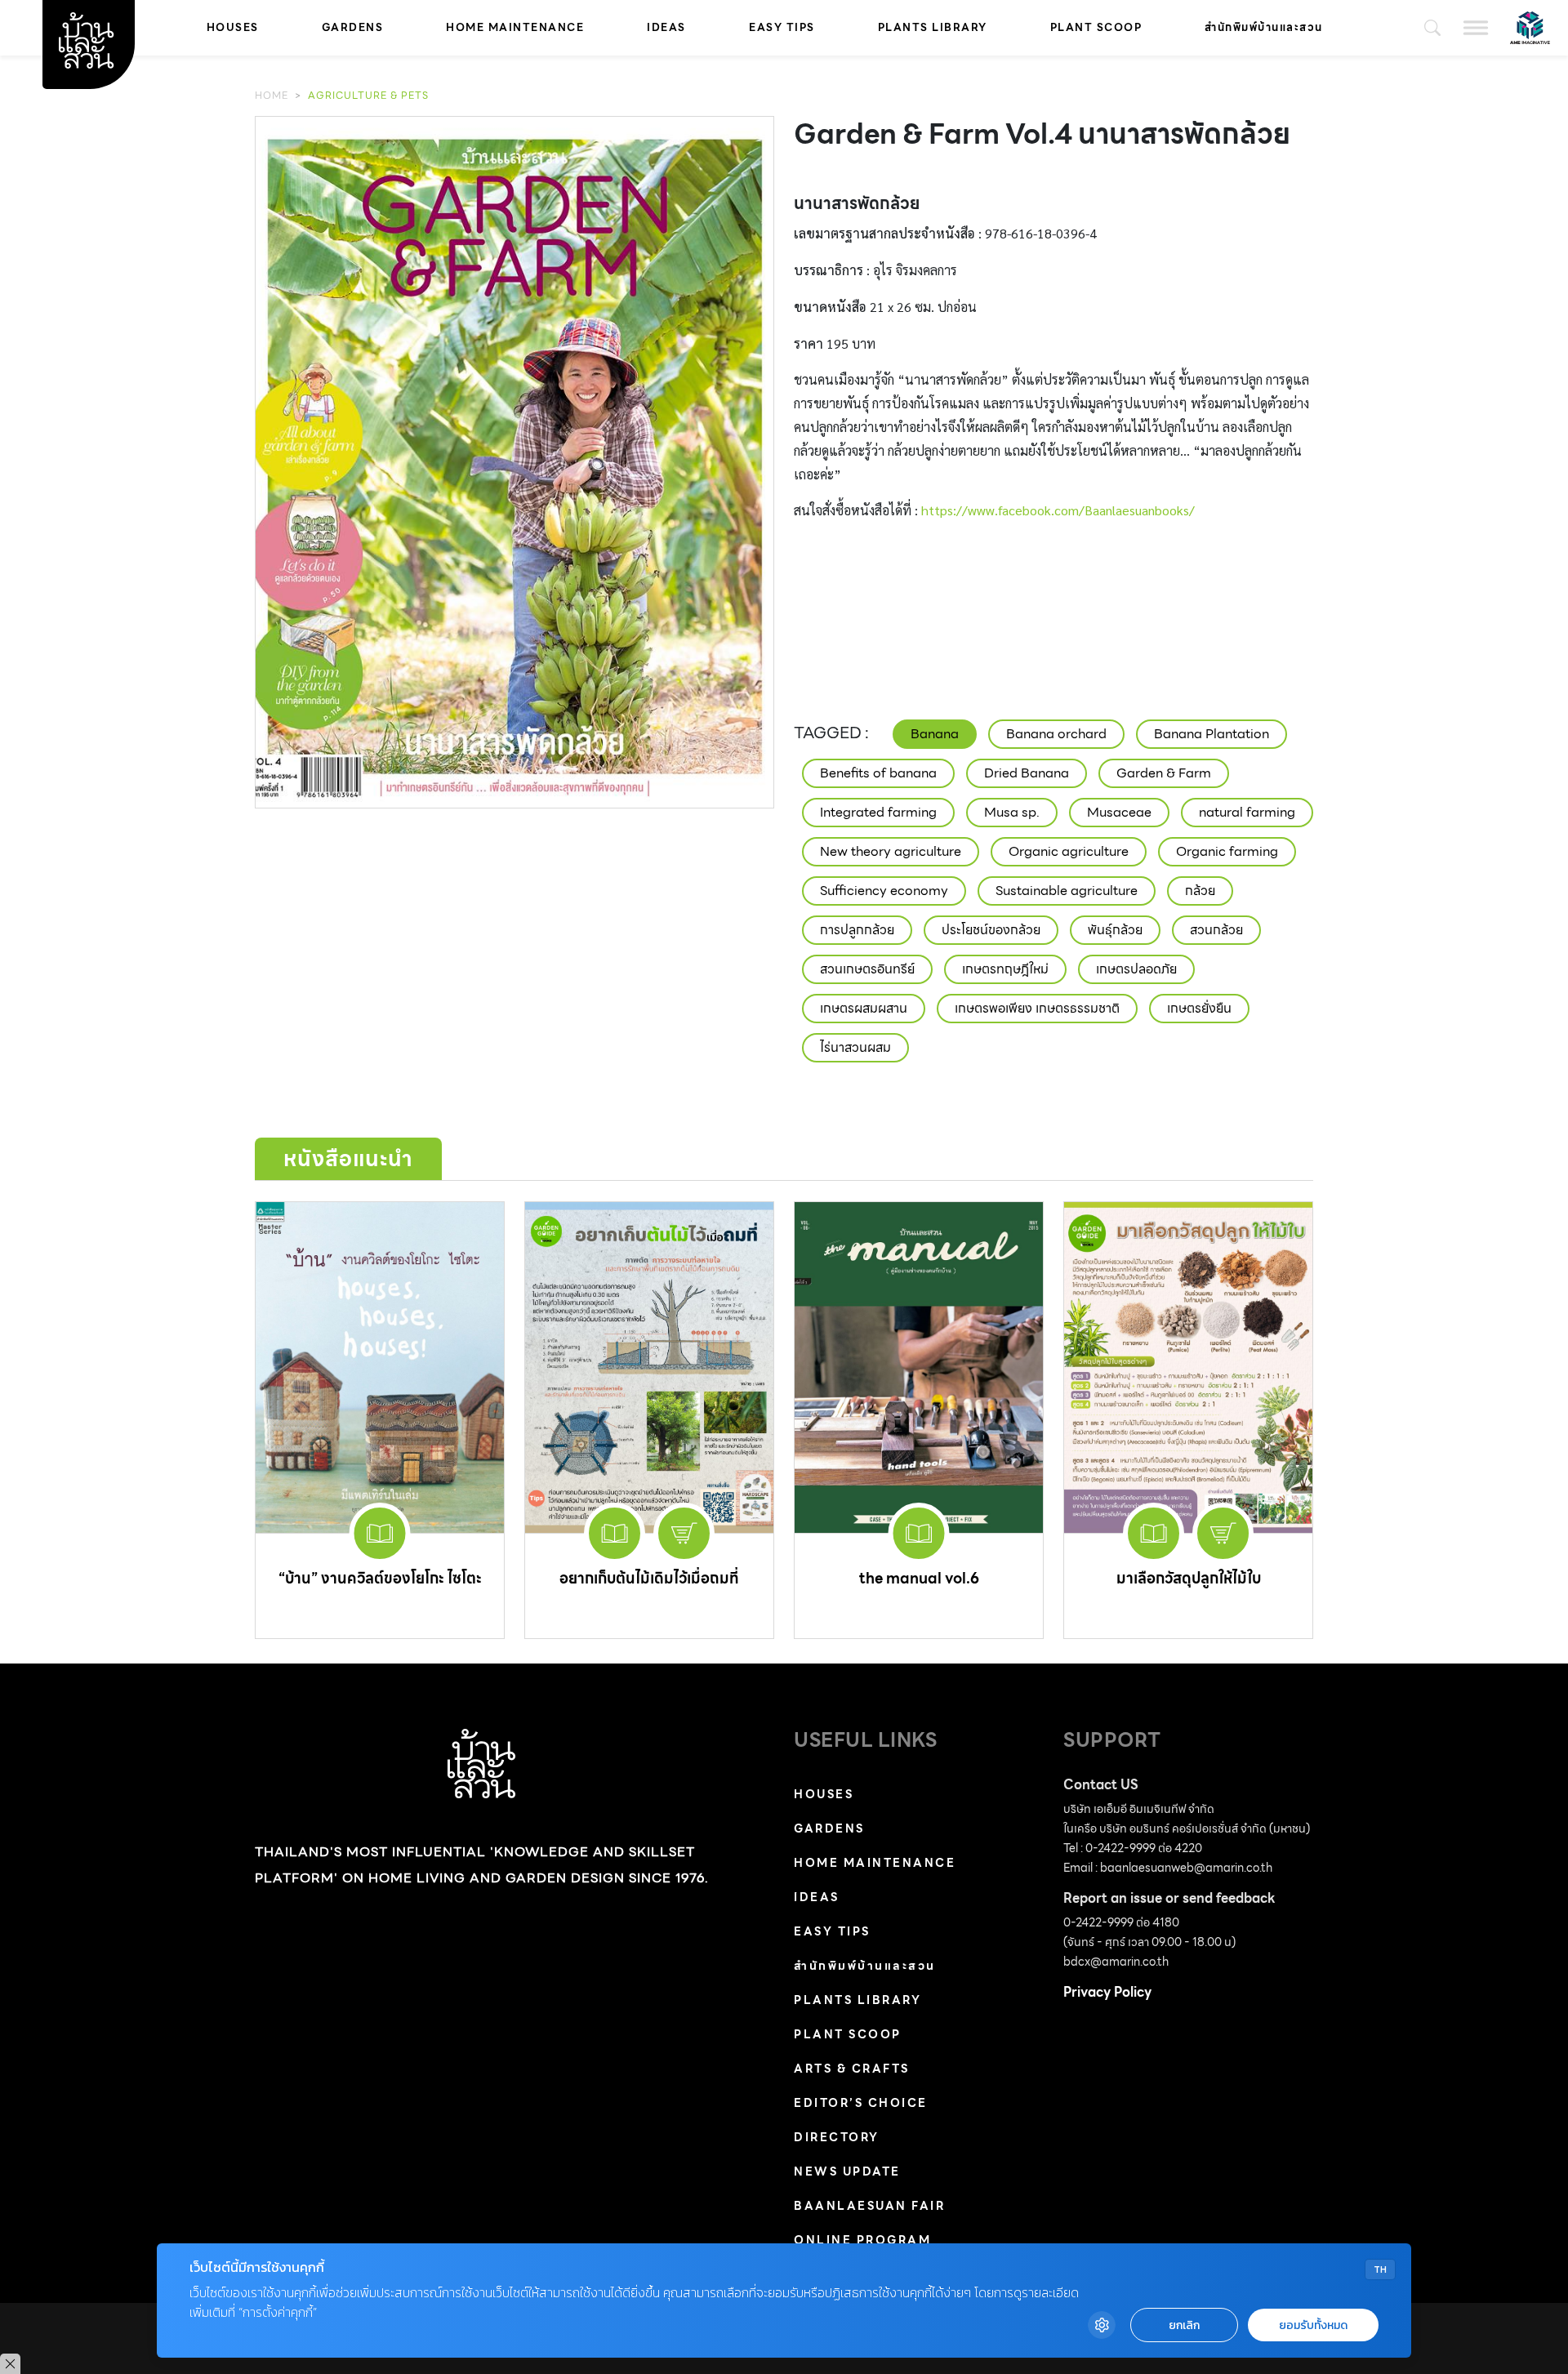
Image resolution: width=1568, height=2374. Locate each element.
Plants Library (933, 27)
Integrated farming (878, 812)
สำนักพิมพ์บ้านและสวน (1264, 27)
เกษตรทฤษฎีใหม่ (1005, 969)
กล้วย (1200, 891)
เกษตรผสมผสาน (864, 1008)
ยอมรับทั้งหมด (1313, 2325)
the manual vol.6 (919, 1578)
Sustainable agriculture (1067, 891)
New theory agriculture (891, 851)
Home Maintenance (515, 27)
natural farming (1247, 812)
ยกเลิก (1184, 2325)
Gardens (353, 27)
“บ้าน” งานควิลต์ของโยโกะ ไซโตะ (380, 1578)
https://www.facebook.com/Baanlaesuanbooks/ (1058, 510)
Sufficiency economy (884, 891)
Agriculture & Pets (368, 95)
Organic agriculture (1069, 851)
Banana (935, 734)
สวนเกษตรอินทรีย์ (867, 969)
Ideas (666, 27)
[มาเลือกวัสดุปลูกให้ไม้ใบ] (1188, 1367)
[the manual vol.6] (919, 1367)
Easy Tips (782, 27)
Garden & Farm (1164, 773)
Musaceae (1119, 812)
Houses (233, 27)
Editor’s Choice (861, 2103)
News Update (847, 2171)
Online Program (862, 2240)
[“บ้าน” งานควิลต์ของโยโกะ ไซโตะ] (380, 1367)
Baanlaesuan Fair (869, 2206)
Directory (837, 2137)
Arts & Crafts (852, 2069)
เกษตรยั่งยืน (1199, 1008)
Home (272, 95)
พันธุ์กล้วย (1115, 930)
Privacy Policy (1107, 1992)
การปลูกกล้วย (857, 930)
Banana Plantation (1212, 734)
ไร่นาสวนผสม (855, 1047)
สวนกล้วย (1216, 930)
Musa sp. (1012, 812)
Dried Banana (1027, 773)
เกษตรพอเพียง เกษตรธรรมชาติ (1037, 1008)
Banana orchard (1056, 734)
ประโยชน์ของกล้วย (991, 930)
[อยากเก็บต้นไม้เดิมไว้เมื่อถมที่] (649, 1367)
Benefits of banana (878, 773)
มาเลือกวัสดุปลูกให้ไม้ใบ (1189, 1578)
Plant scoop (1096, 27)
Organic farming (1227, 851)
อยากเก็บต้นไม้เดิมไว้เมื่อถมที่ (649, 1578)
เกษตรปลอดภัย (1136, 969)
